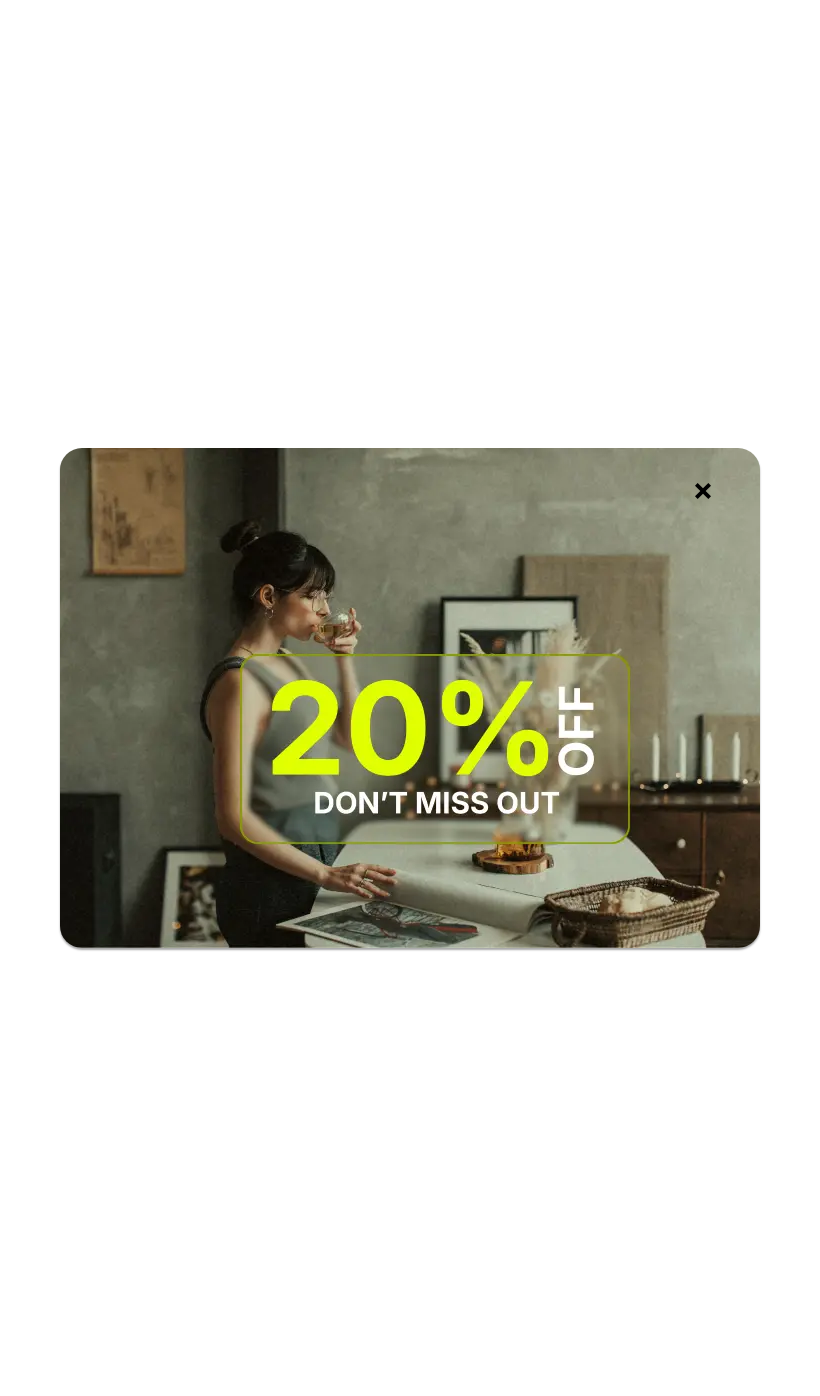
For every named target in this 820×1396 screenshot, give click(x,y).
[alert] (410, 698)
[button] (703, 491)
